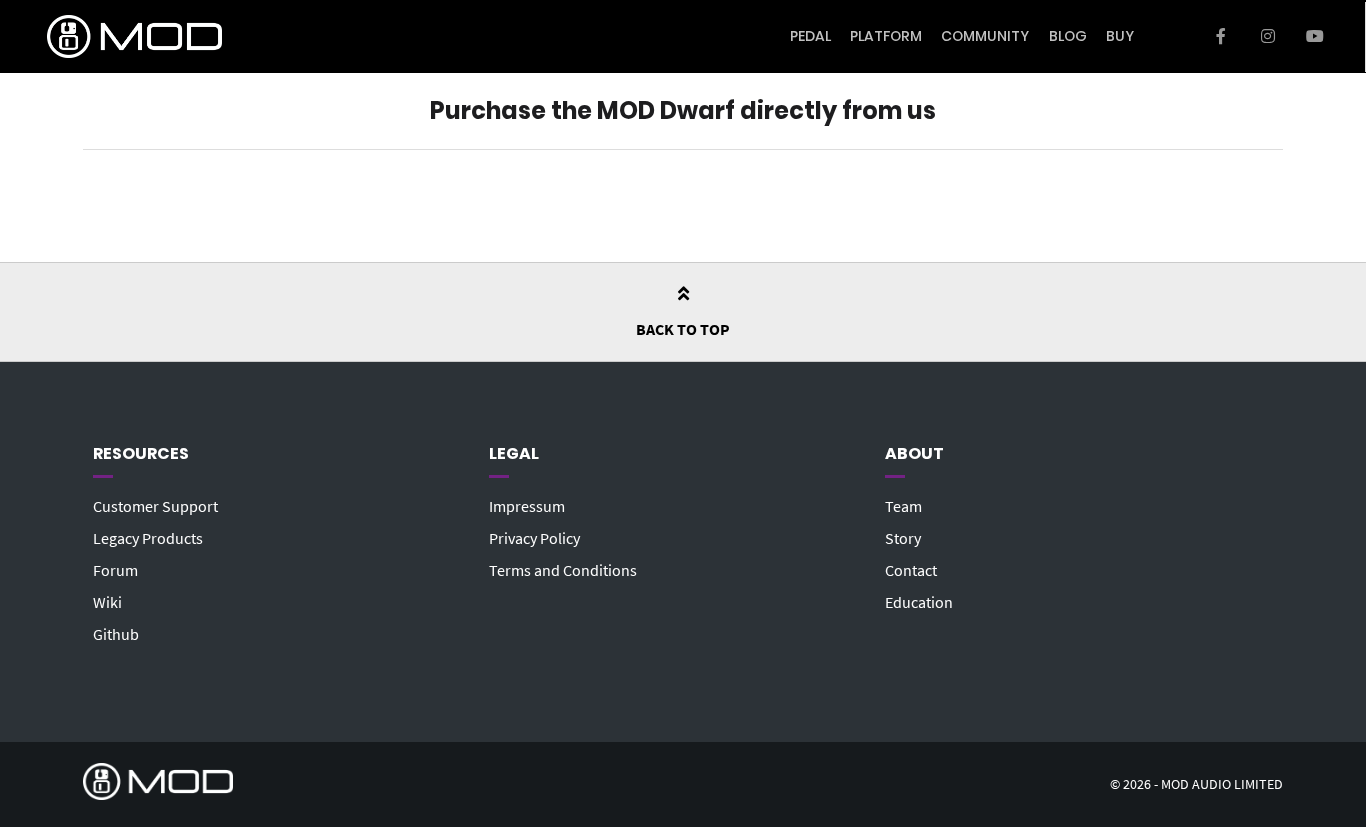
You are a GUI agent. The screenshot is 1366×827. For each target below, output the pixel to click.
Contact (911, 570)
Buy (1120, 36)
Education (919, 602)
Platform (886, 36)
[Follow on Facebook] (1221, 37)
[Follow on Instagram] (1267, 37)
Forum (115, 570)
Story (903, 538)
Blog (1068, 36)
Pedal (810, 36)
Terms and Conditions (563, 570)
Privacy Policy (534, 538)
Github (116, 634)
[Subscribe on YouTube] (1314, 37)
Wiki (107, 602)
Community (985, 36)
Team (903, 506)
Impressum (527, 506)
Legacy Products (148, 538)
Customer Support (155, 506)
